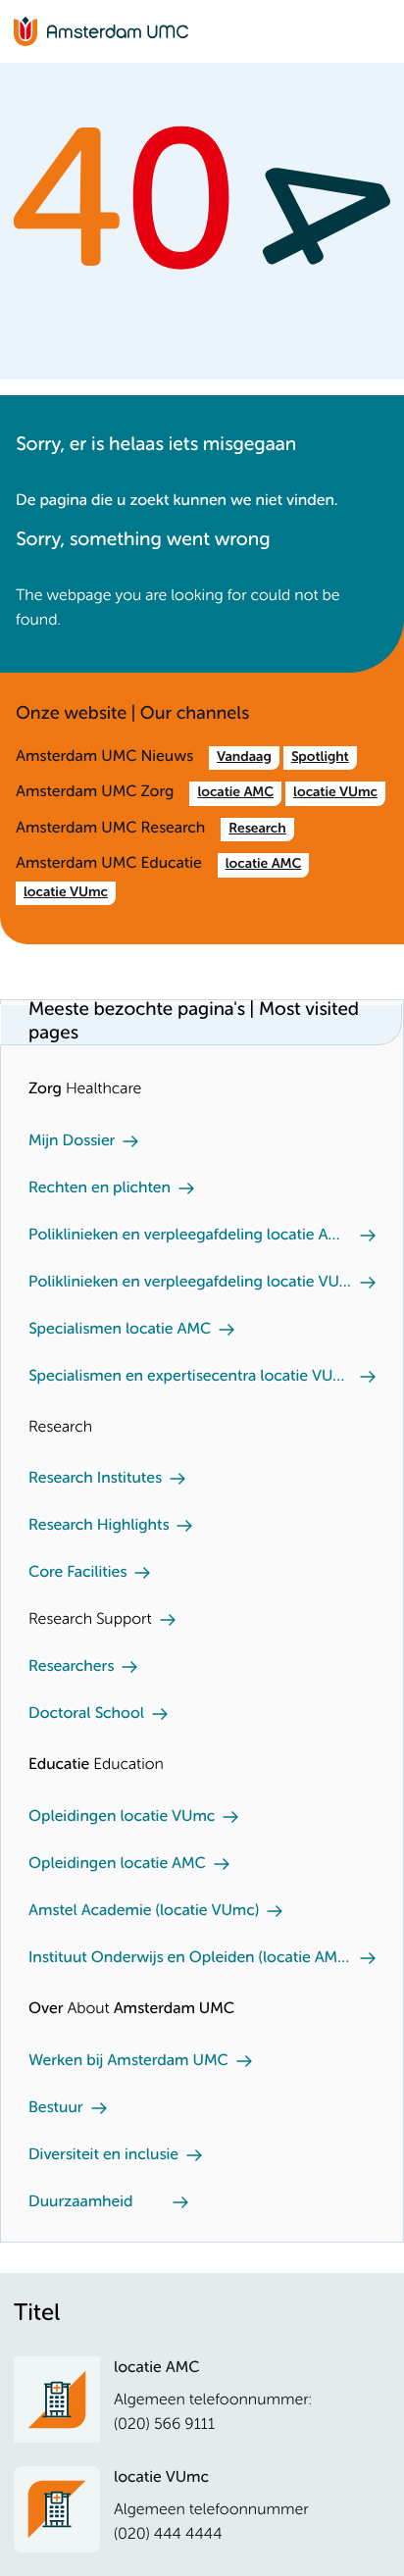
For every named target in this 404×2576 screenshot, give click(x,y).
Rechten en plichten (100, 1188)
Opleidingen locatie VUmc (122, 1817)
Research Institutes (95, 1479)
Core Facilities (77, 1573)
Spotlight (320, 758)
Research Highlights (99, 1526)
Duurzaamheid (81, 2202)
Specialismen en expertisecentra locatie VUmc (190, 1377)
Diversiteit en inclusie (103, 2155)
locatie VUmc (335, 793)
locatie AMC (235, 793)
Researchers (71, 1667)
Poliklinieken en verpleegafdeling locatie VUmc (190, 1283)
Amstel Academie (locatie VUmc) (144, 1911)
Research (257, 830)
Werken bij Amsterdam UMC (128, 2061)
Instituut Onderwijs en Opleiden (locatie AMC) (190, 1958)
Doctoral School (86, 1714)
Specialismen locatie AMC (120, 1330)
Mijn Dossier (72, 1141)
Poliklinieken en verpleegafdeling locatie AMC (190, 1236)
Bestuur (56, 2108)
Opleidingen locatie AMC (117, 1864)
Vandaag (244, 758)
